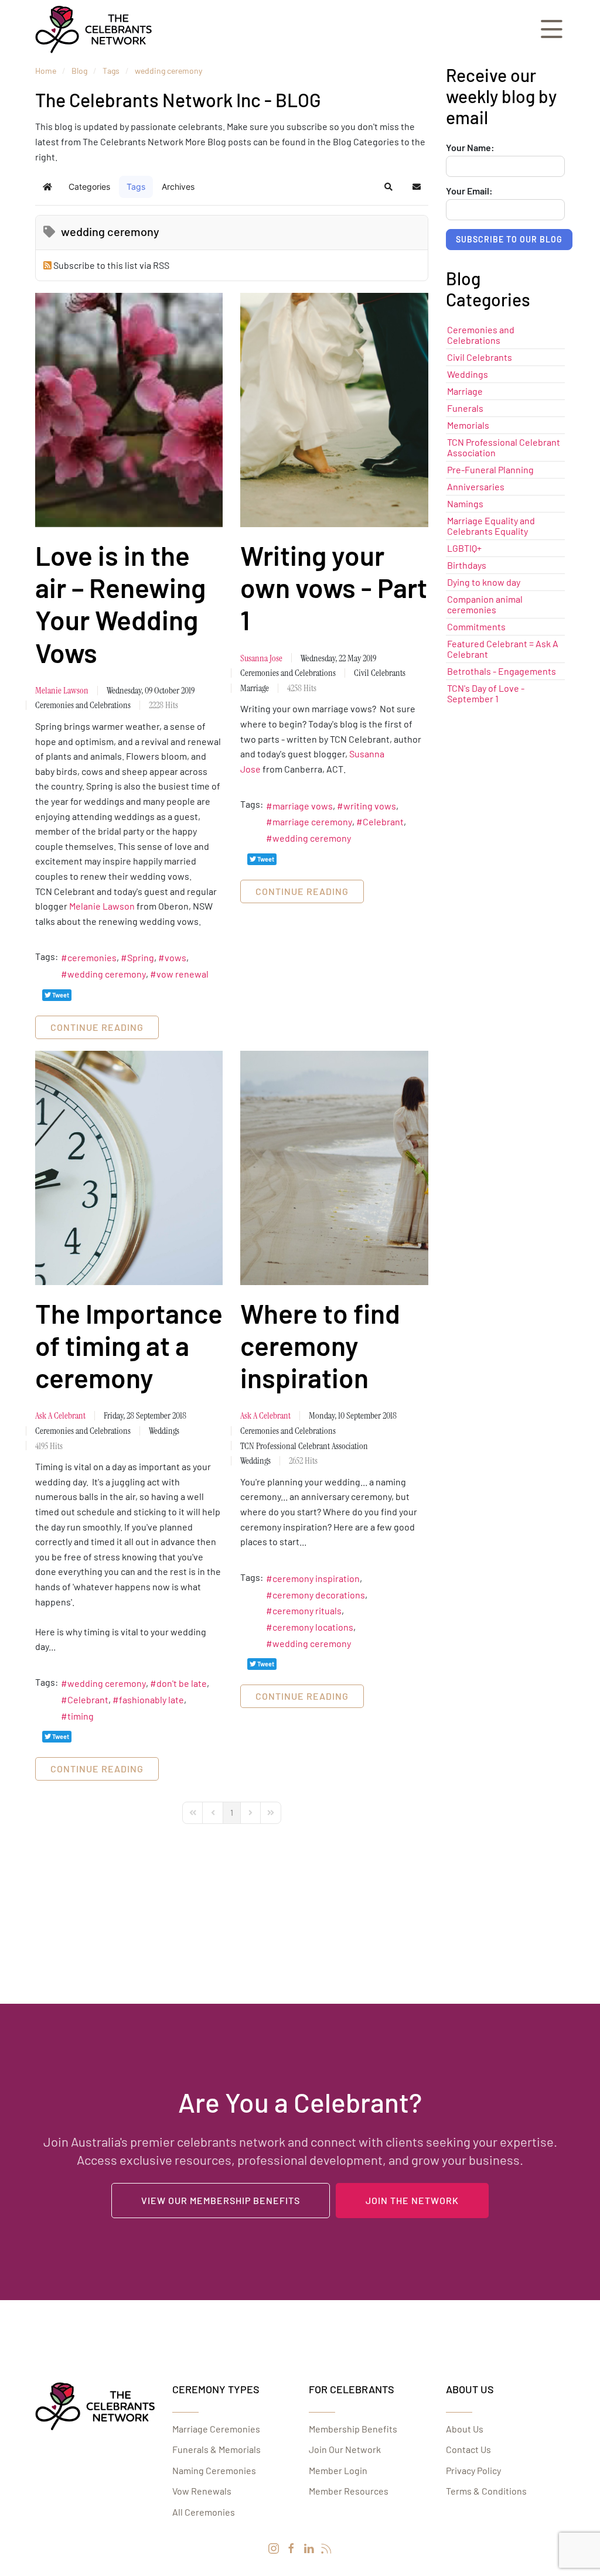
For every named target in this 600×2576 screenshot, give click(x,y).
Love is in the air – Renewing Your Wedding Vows (120, 604)
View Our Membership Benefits (221, 2200)
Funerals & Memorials (217, 2449)
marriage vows (303, 806)
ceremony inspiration (316, 1578)
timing (81, 1716)
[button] (388, 187)
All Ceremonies (204, 2512)
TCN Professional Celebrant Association (304, 1446)
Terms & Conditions (486, 2491)
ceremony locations (313, 1627)
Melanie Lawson (62, 690)
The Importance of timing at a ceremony (129, 1345)
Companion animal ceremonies (485, 604)
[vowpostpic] (129, 410)
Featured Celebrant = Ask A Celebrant (503, 649)
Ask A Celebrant (60, 1415)
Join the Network (412, 2200)
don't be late (182, 1683)
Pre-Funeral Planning (490, 469)
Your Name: (470, 148)
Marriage (255, 688)
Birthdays (467, 565)
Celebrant (383, 821)
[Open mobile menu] (552, 30)
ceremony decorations (319, 1595)
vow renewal (183, 974)
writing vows (370, 806)
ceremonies (92, 957)
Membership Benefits (353, 2429)
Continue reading (97, 1027)
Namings (465, 503)
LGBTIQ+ (464, 548)
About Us (465, 2429)
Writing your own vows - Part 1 (334, 587)
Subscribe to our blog (509, 239)
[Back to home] (94, 29)
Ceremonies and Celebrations (83, 705)
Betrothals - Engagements (502, 671)
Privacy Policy (473, 2470)
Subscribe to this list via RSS (111, 265)
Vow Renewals (202, 2491)
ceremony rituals (307, 1610)
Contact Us (468, 2449)
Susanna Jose (261, 658)
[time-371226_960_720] (129, 1168)
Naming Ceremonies (214, 2470)
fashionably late (151, 1699)
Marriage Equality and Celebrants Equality (491, 526)
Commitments (476, 626)
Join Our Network (345, 2449)
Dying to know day (484, 582)
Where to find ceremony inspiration (320, 1345)
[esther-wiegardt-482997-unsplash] (334, 1168)
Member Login (338, 2470)
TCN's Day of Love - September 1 (486, 693)
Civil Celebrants (380, 673)
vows (175, 957)
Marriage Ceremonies (216, 2429)
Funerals (465, 408)
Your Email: (469, 191)
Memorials (468, 425)
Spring (141, 957)
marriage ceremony (312, 821)
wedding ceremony (107, 974)
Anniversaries (476, 486)
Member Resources (349, 2491)
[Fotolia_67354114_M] (334, 410)
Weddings (164, 1431)
